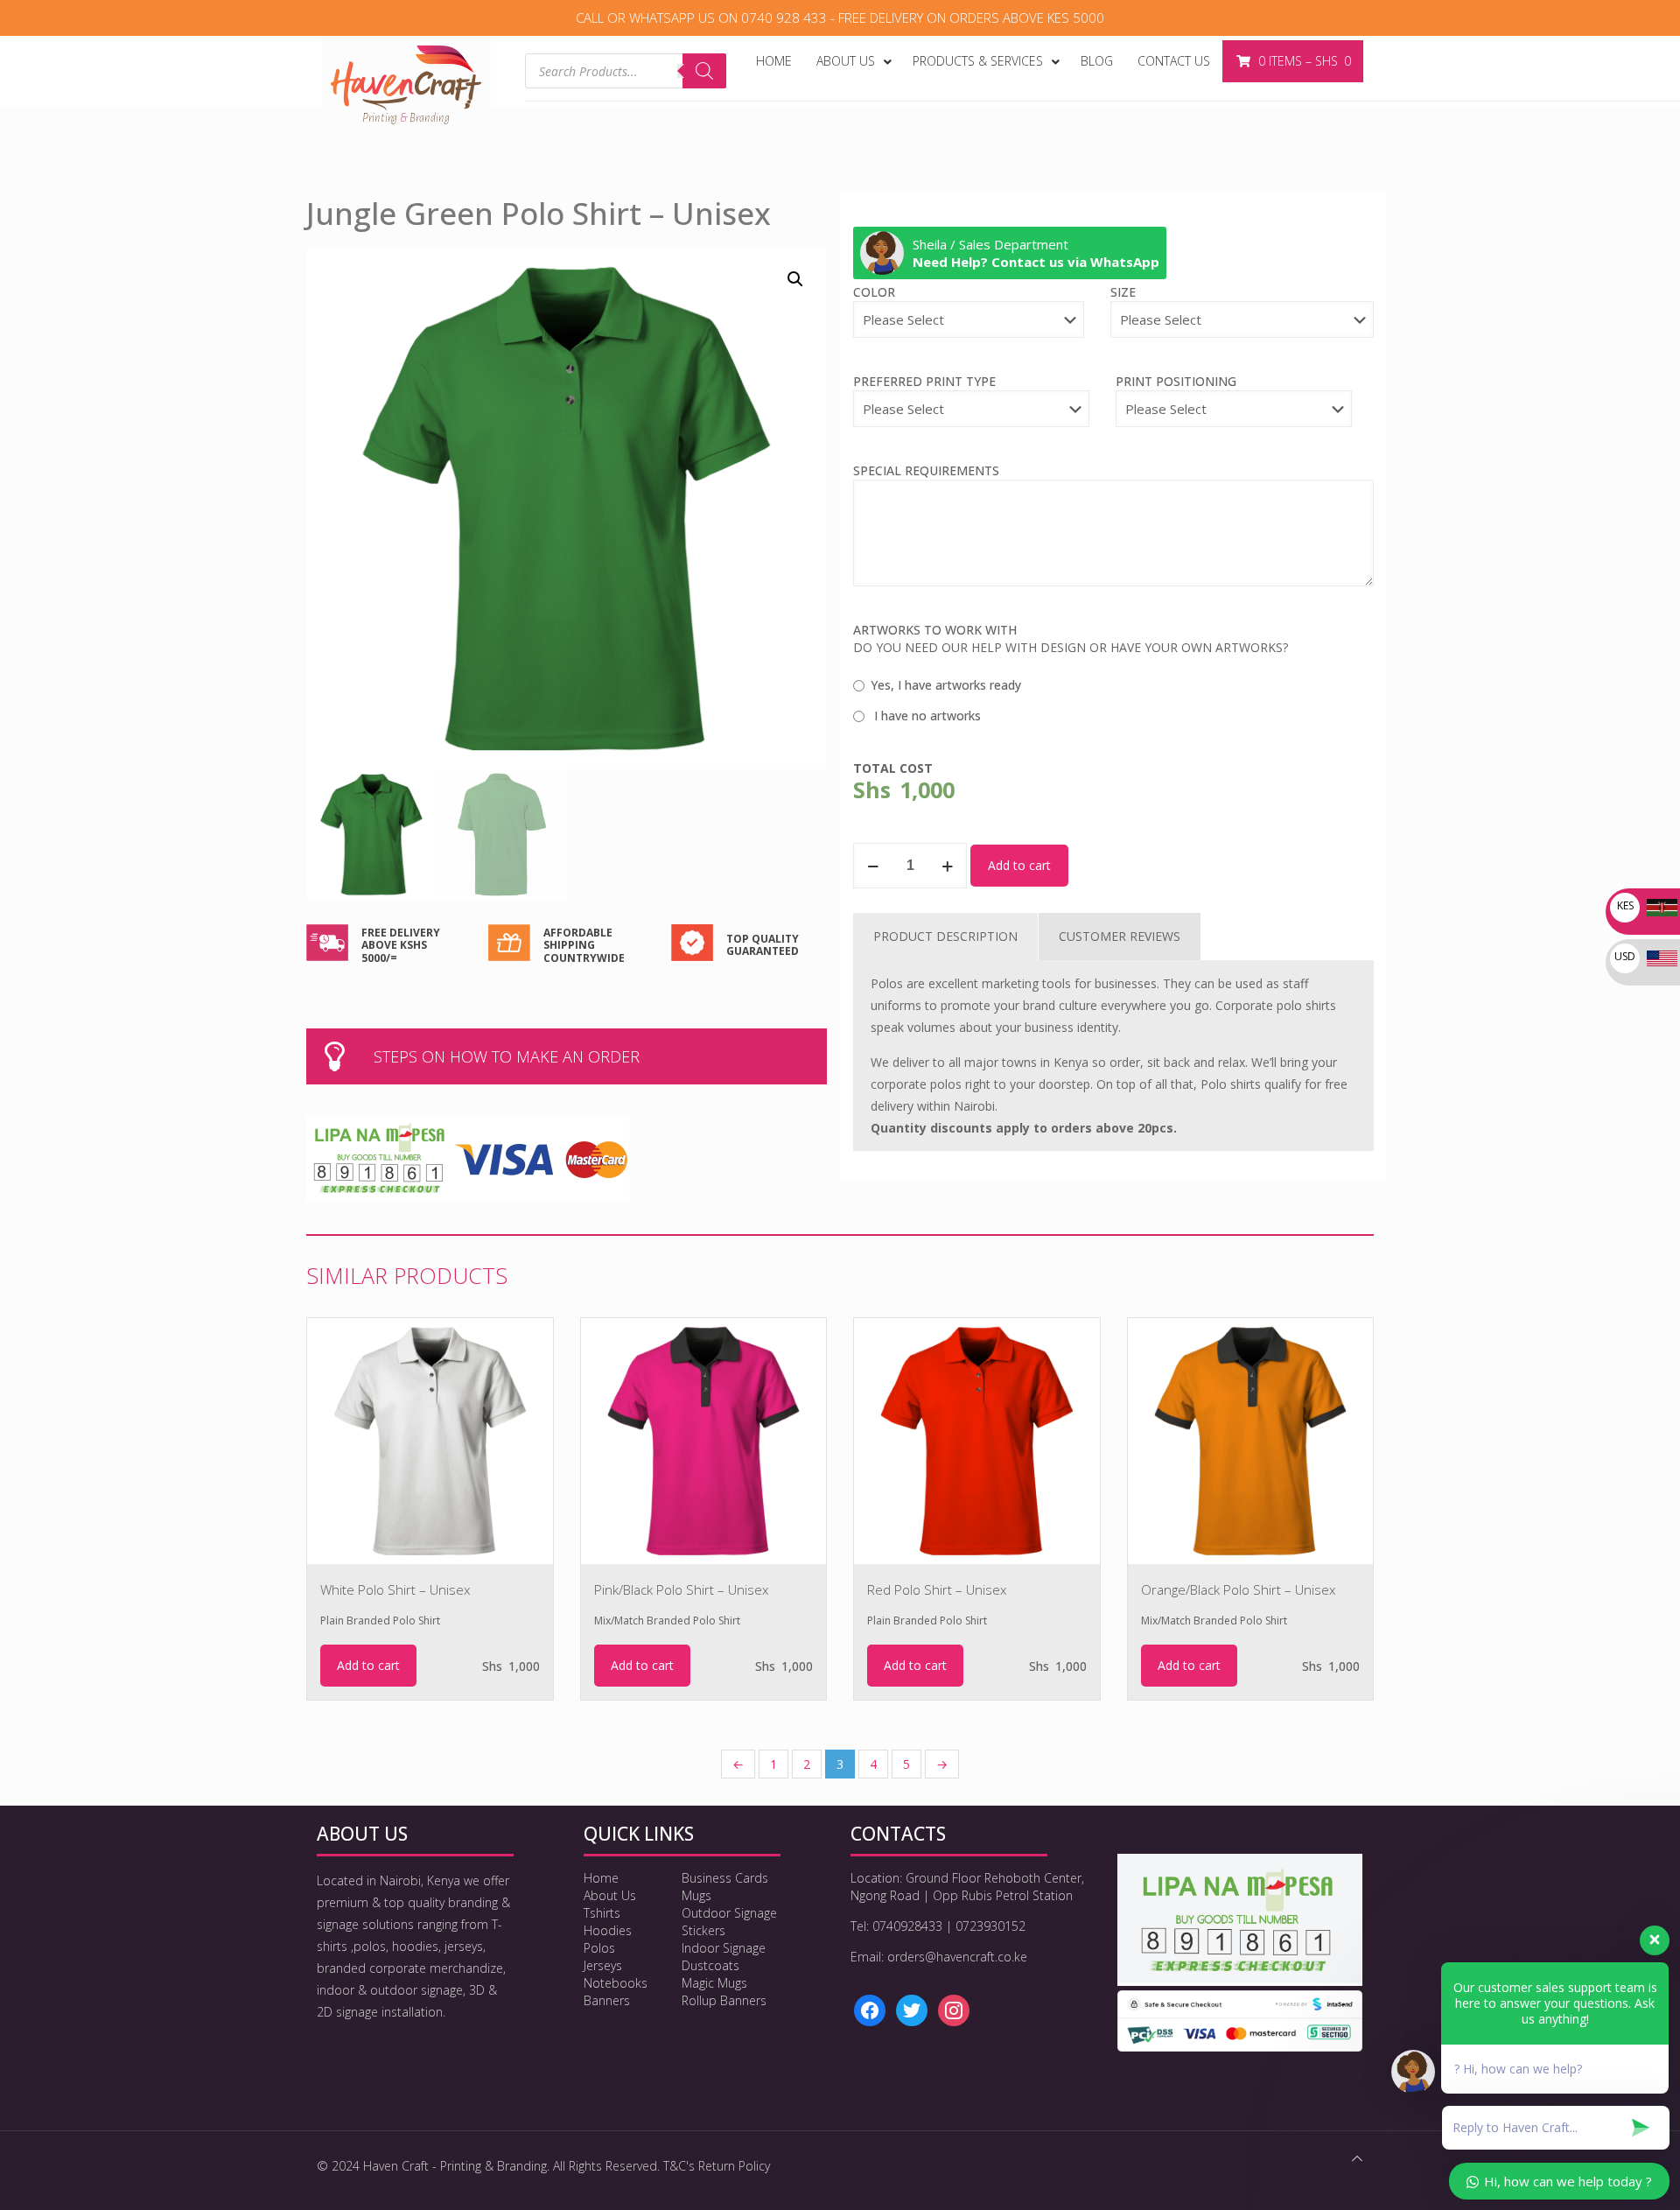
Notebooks (616, 1983)
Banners (607, 2000)
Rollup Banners (724, 2000)
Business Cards (725, 1878)
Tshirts (602, 1913)
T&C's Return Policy (717, 2166)
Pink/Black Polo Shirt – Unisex (681, 1589)
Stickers (703, 1930)
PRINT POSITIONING (1176, 381)
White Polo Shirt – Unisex (395, 1589)
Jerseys (603, 1965)
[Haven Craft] (406, 84)
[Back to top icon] (1357, 2158)
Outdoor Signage (729, 1913)
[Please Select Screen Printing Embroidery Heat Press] (971, 417)
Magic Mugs (714, 1983)
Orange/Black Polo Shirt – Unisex (1238, 1589)
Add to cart (1019, 865)
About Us (610, 1895)
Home (601, 1878)
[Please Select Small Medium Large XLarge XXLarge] (1242, 328)
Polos (599, 1948)
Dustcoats (710, 1965)
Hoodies (608, 1930)
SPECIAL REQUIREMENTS (926, 470)
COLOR (874, 292)
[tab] (945, 937)
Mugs (696, 1895)
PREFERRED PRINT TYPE (924, 381)
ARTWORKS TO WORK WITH (935, 630)
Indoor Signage (724, 1948)
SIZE (1123, 292)
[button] (796, 279)
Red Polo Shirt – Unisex (937, 1589)
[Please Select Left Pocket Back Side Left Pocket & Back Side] (1234, 417)
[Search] (704, 71)
